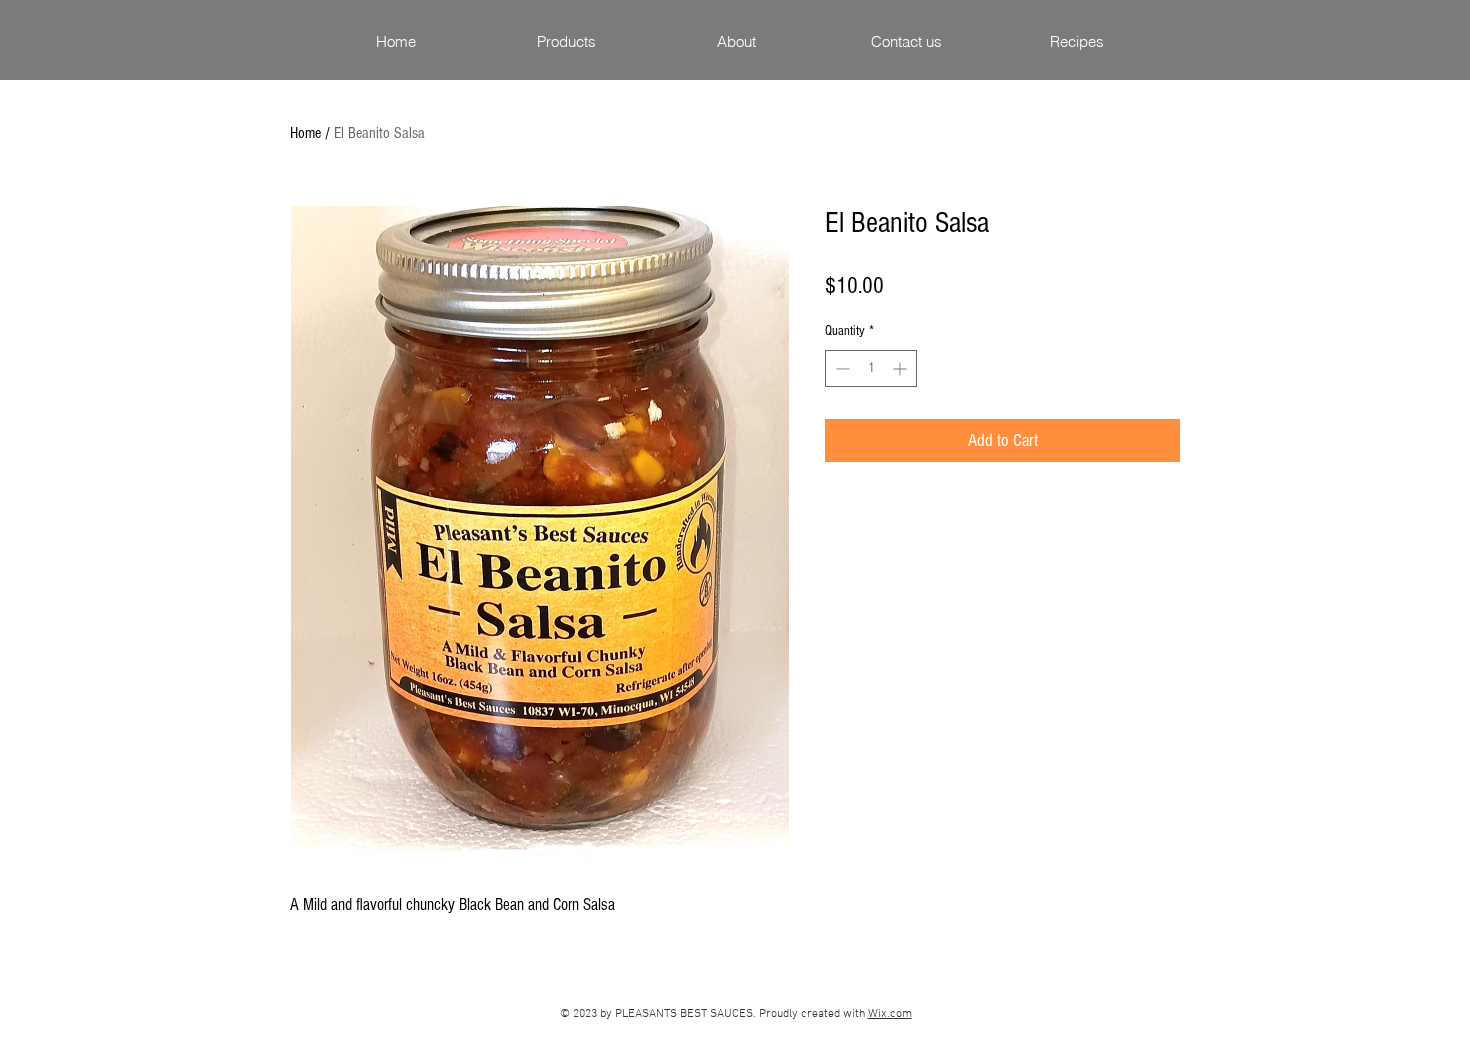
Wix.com (890, 1014)
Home (305, 133)
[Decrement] (840, 368)
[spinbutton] (871, 368)
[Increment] (901, 368)
